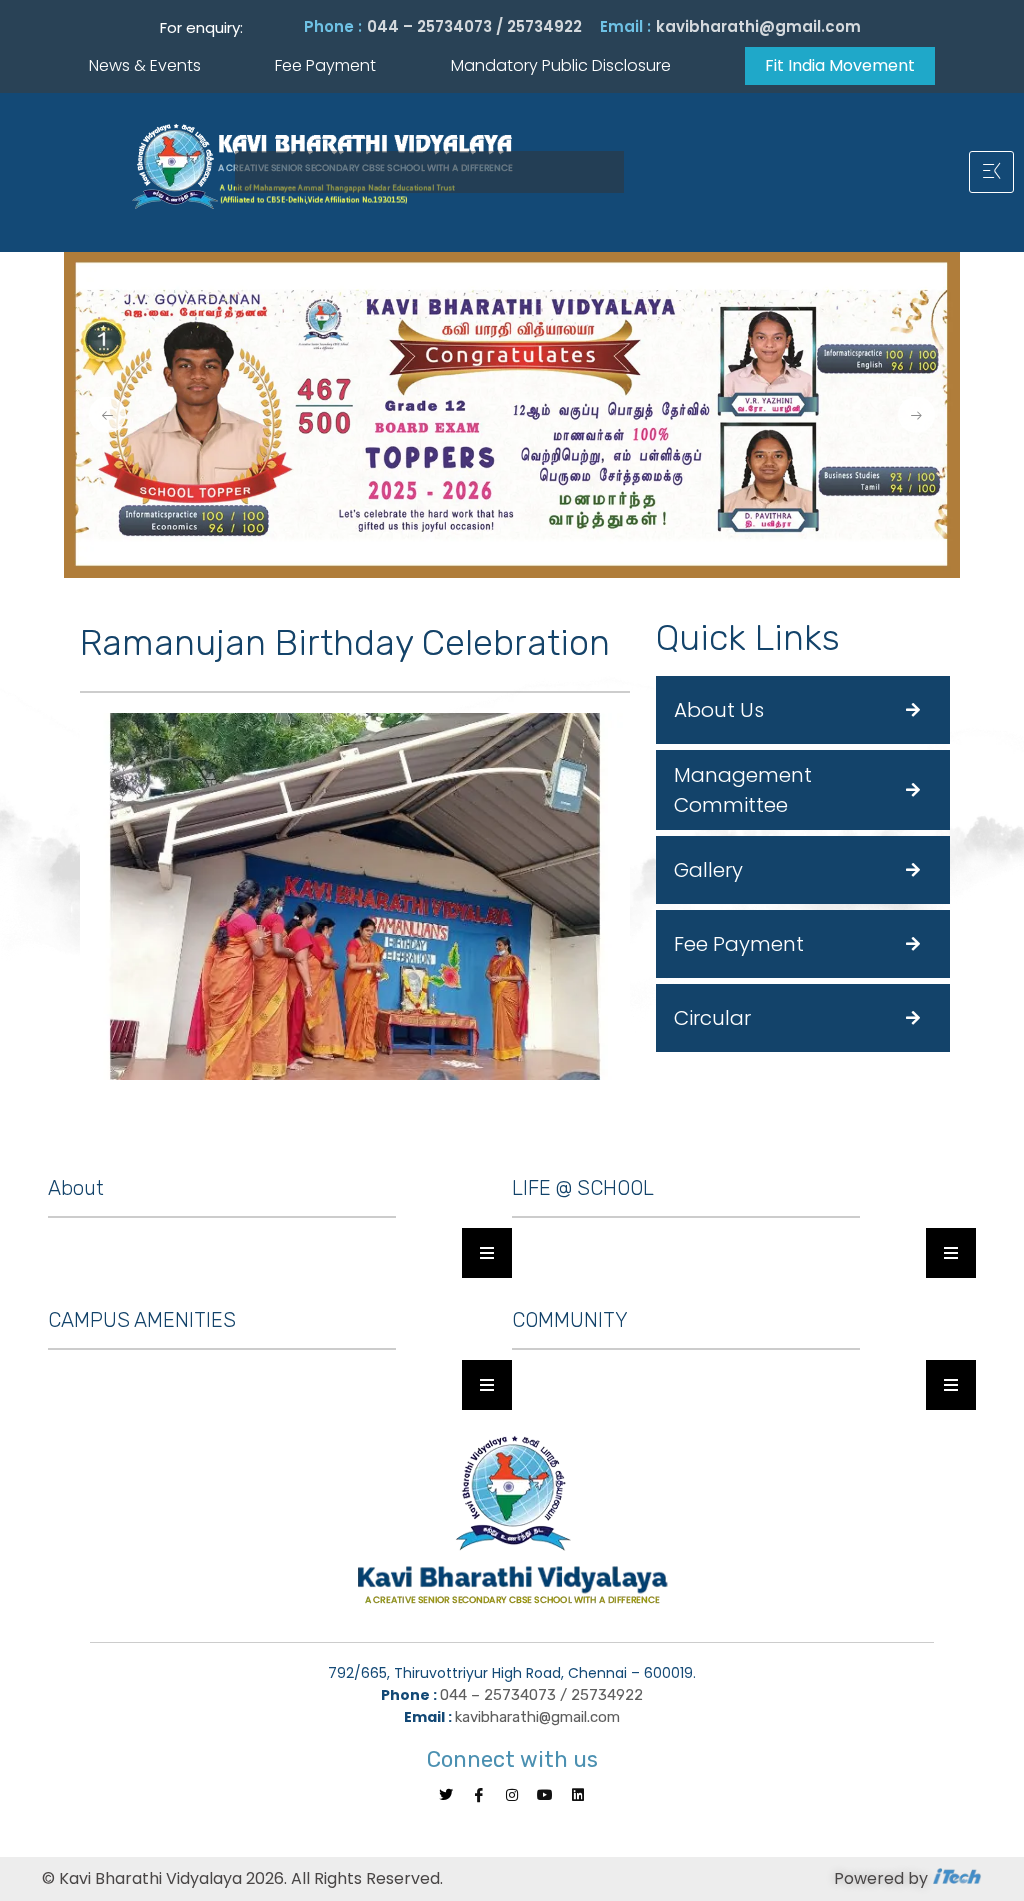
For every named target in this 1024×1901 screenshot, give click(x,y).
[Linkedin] (578, 1795)
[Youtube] (545, 1795)
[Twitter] (446, 1795)
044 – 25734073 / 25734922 (474, 26)
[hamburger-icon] (991, 172)
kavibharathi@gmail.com (758, 26)
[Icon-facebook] (479, 1795)
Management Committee (743, 790)
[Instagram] (512, 1795)
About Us (719, 710)
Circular (712, 1018)
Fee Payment (739, 944)
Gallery (708, 870)
